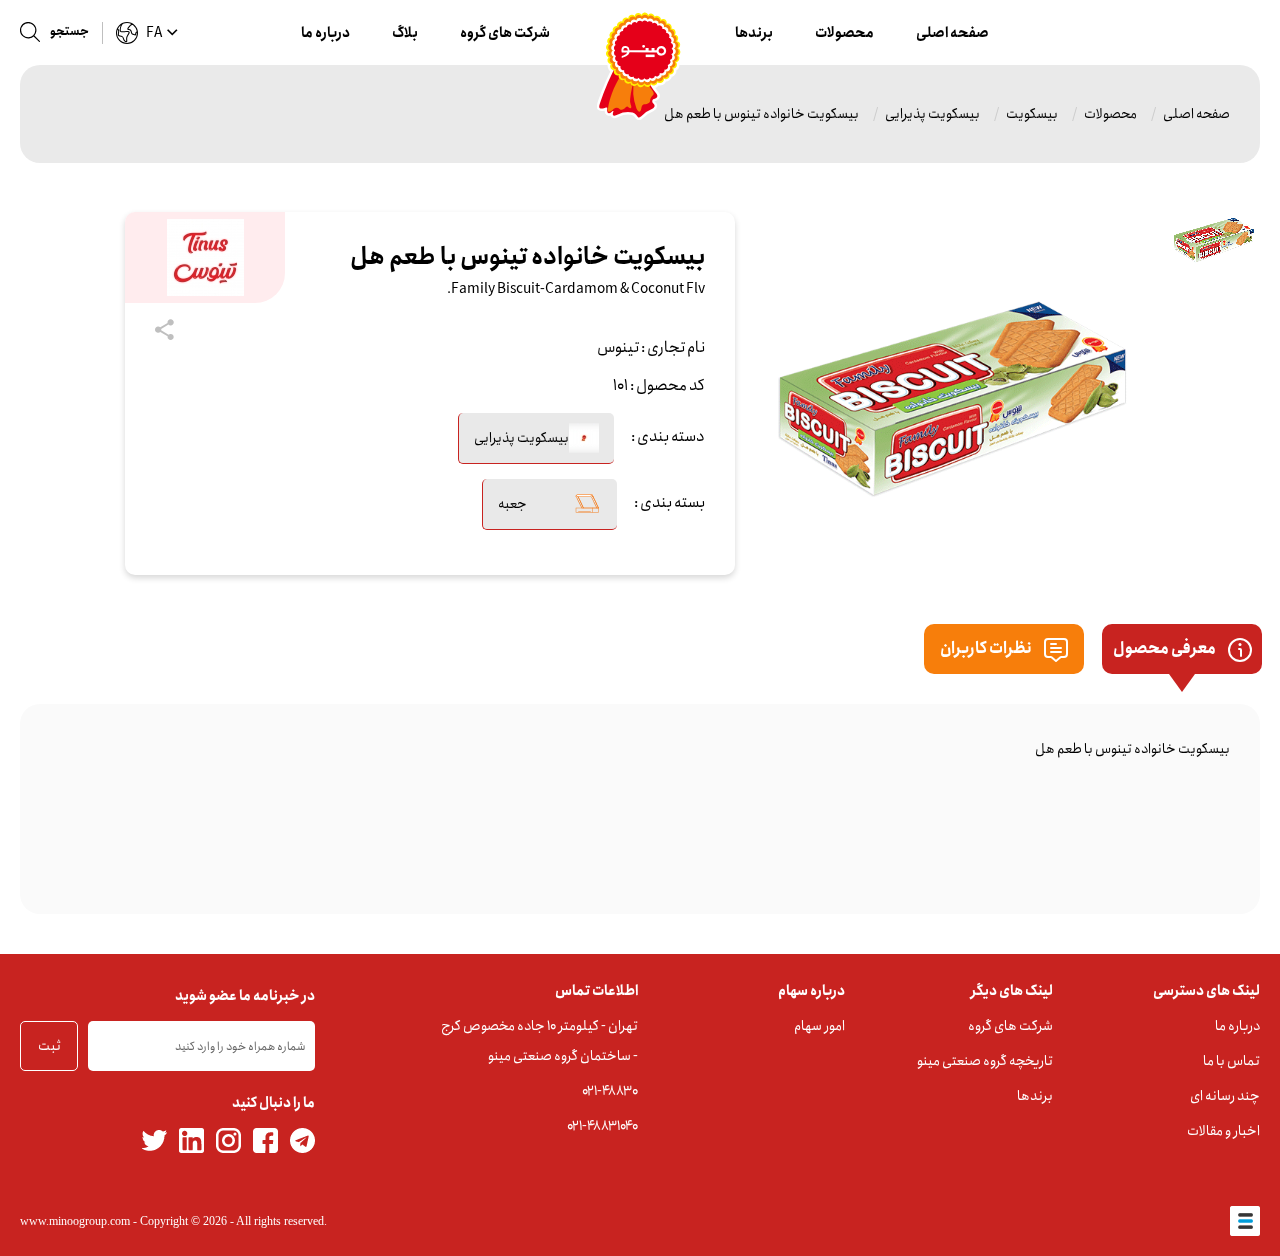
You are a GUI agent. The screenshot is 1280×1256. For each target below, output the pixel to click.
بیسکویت (1032, 114)
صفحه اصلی (952, 33)
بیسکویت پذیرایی (932, 114)
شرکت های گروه (505, 33)
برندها (754, 33)
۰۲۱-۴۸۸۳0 (610, 1091)
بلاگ (405, 33)
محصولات (844, 33)
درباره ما (325, 33)
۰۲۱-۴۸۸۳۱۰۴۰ (602, 1126)
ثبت (49, 1046)
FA (154, 33)
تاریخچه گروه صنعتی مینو (985, 1061)
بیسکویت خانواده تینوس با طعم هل (761, 114)
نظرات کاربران (987, 648)
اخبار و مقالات (1223, 1131)
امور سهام (819, 1026)
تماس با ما (1231, 1061)
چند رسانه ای (1225, 1096)
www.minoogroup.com (75, 1221)
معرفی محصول (1165, 648)
